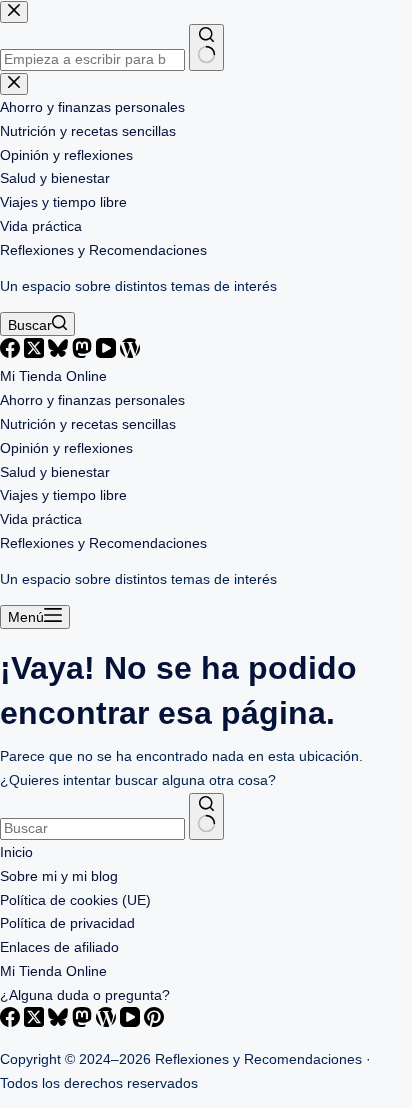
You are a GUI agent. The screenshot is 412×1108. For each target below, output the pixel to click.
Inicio (16, 852)
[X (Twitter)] (36, 353)
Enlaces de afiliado (59, 947)
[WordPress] (130, 353)
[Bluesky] (60, 353)
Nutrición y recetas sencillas (88, 424)
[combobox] (92, 829)
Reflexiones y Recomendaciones (103, 250)
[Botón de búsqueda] (206, 816)
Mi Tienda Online (53, 376)
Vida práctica (41, 519)
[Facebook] (12, 353)
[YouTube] (108, 353)
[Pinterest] (154, 1022)
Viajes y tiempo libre (63, 495)
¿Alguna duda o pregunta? (85, 995)
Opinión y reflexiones (66, 448)
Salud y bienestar (55, 472)
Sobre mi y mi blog (59, 876)
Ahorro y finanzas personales (92, 400)
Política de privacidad (67, 923)
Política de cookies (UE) (75, 900)
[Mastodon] (84, 353)
